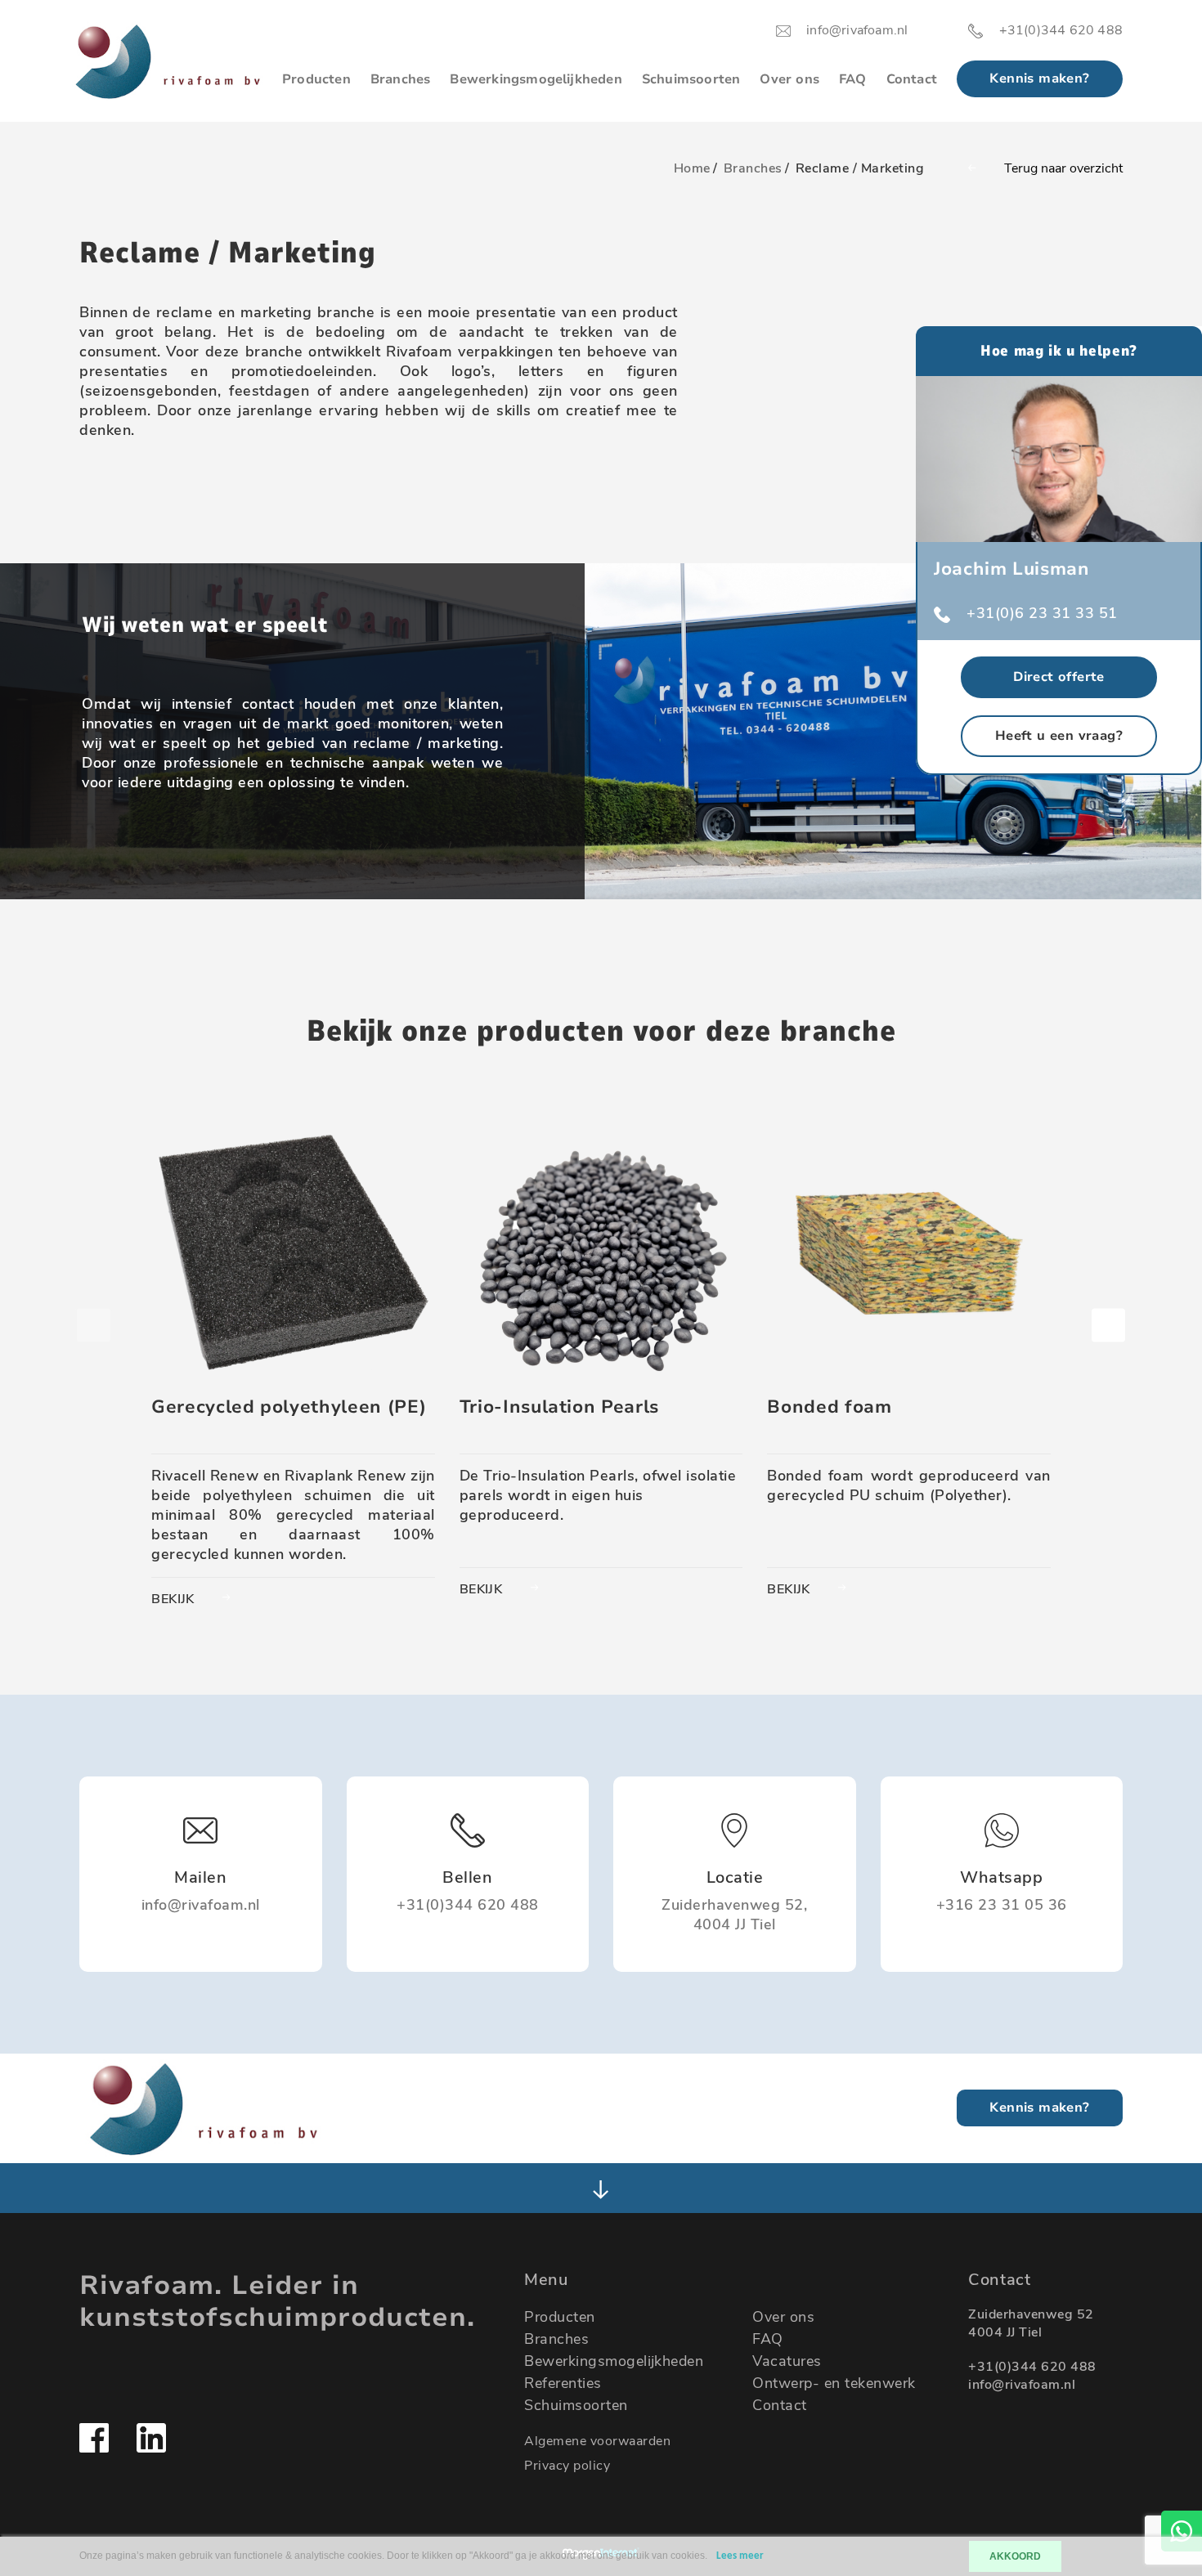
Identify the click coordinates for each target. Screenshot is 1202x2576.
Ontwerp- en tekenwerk (834, 2383)
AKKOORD (1015, 2556)
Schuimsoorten (691, 79)
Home (692, 168)
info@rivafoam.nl (1022, 2385)
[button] (1108, 1326)
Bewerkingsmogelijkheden (536, 79)
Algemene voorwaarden (597, 2441)
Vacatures (787, 2361)
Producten (316, 79)
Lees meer (740, 2556)
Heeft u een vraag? (1059, 736)
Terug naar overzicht (1063, 168)
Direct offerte (1059, 677)
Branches (401, 79)
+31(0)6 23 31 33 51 (1042, 613)
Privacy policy (567, 2466)
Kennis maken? (1039, 78)
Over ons (789, 79)
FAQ (853, 79)
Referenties (563, 2383)
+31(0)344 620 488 (1032, 2367)
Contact (912, 79)
